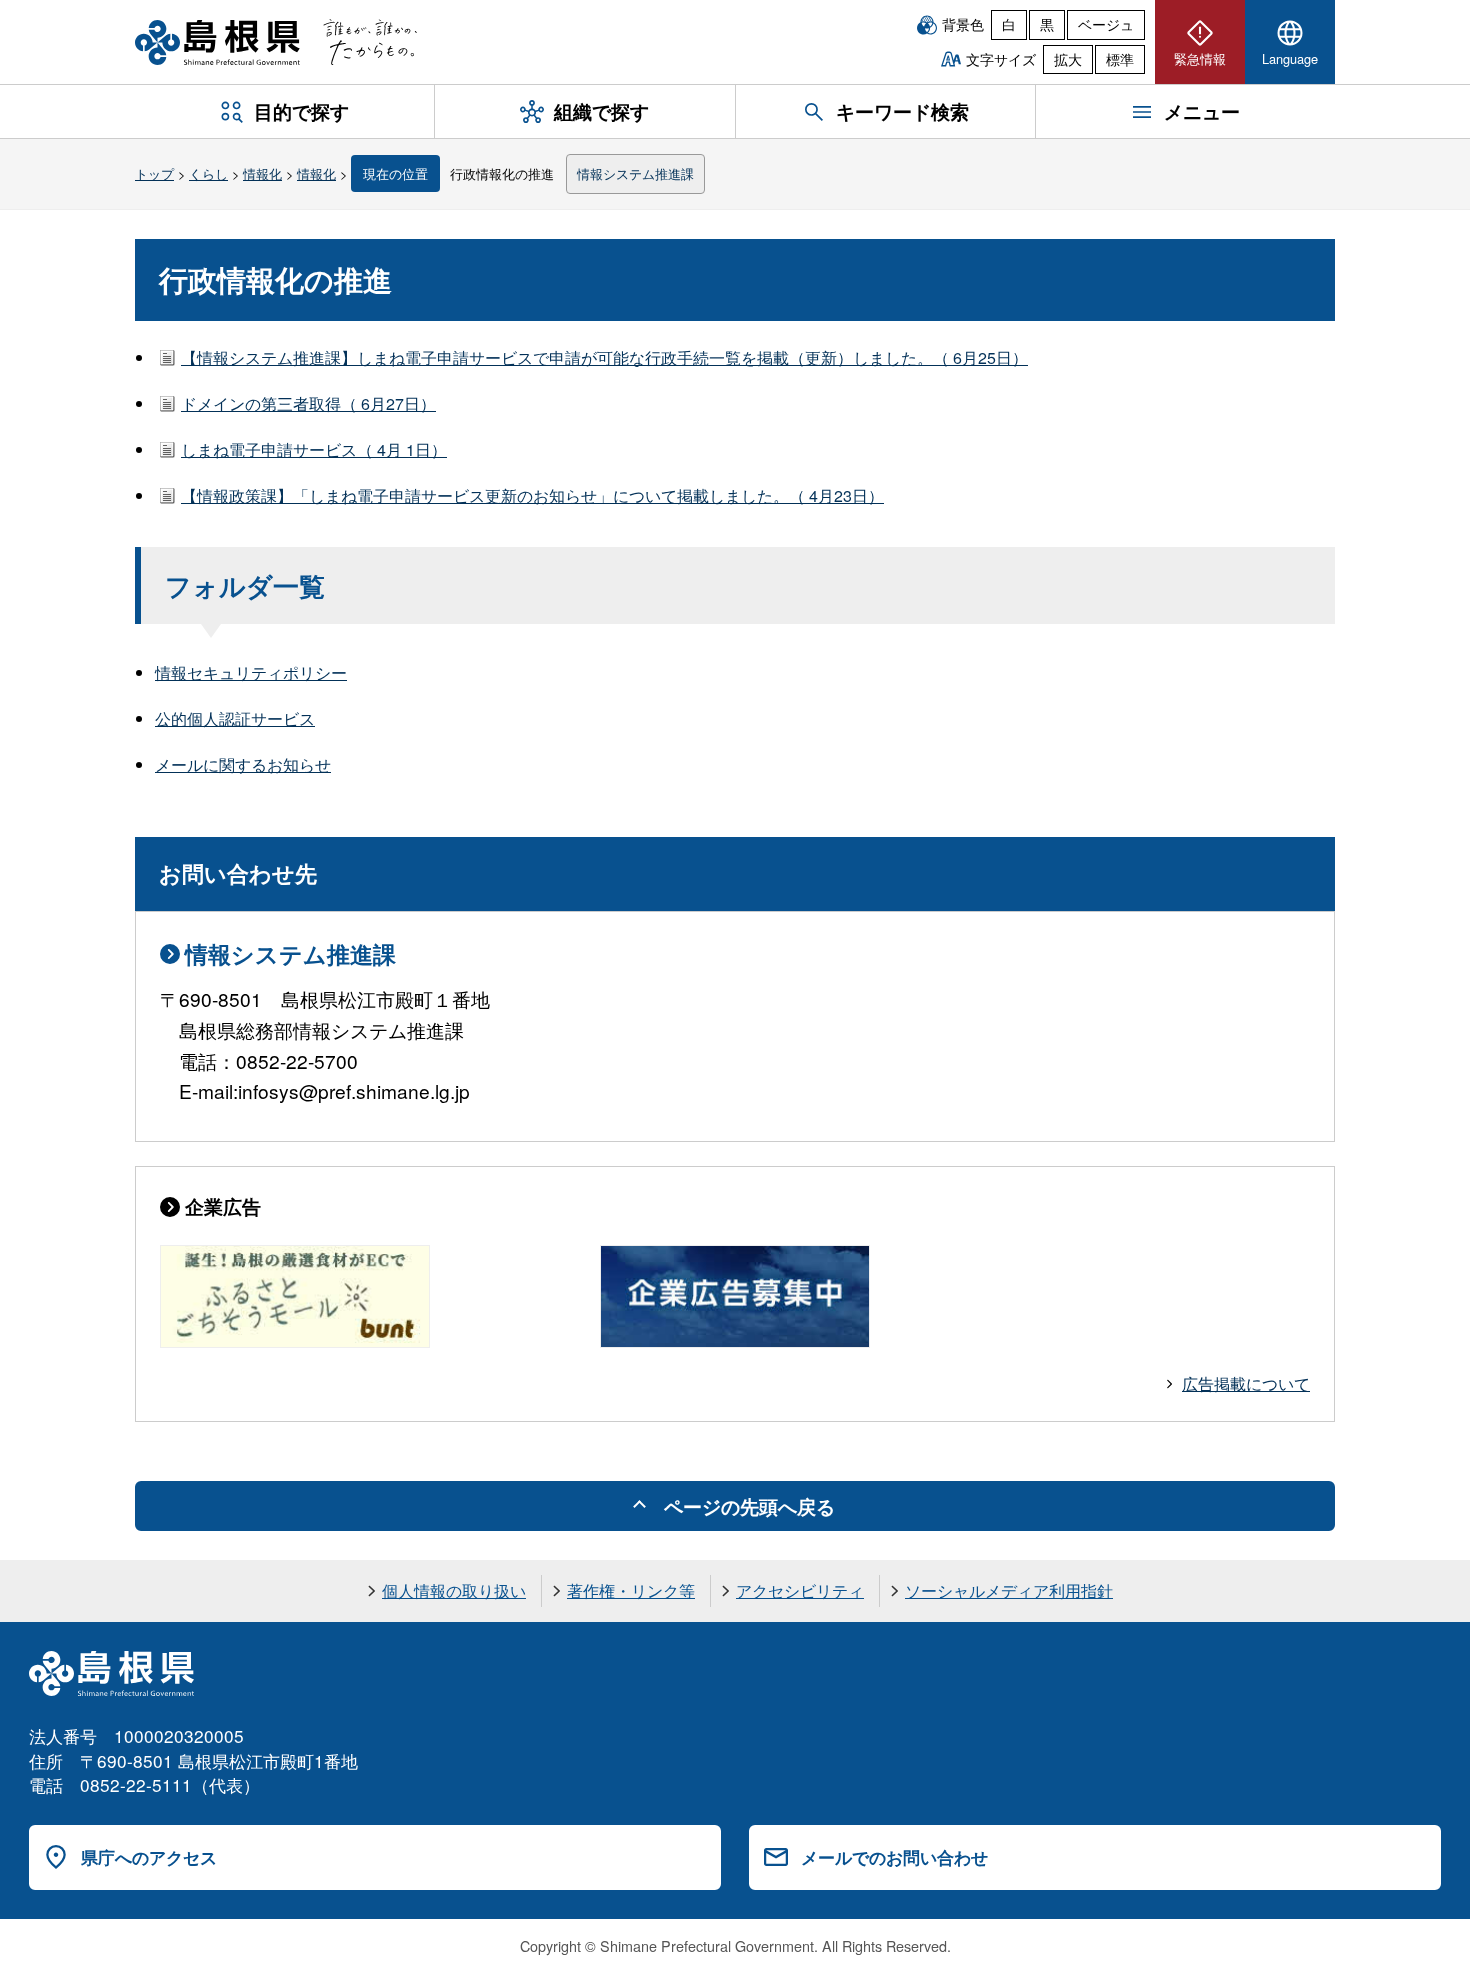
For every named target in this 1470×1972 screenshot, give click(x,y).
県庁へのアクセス (149, 1857)
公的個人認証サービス (235, 718)
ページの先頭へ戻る (749, 1506)
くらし (208, 173)
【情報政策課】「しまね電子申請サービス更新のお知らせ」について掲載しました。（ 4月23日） (532, 495)
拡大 (1068, 59)
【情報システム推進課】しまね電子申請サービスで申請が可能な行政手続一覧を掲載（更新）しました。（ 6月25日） (604, 357)
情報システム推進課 (635, 173)
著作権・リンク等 (631, 1590)
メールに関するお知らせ (243, 764)
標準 (1120, 59)
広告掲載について (1246, 1383)
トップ (154, 173)
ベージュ (1106, 24)
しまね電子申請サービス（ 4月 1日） (314, 449)
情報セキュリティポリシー (251, 672)
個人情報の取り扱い (454, 1590)
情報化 (262, 173)
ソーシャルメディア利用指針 (1009, 1590)
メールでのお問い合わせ (894, 1857)
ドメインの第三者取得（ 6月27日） (308, 403)
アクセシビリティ (800, 1590)
